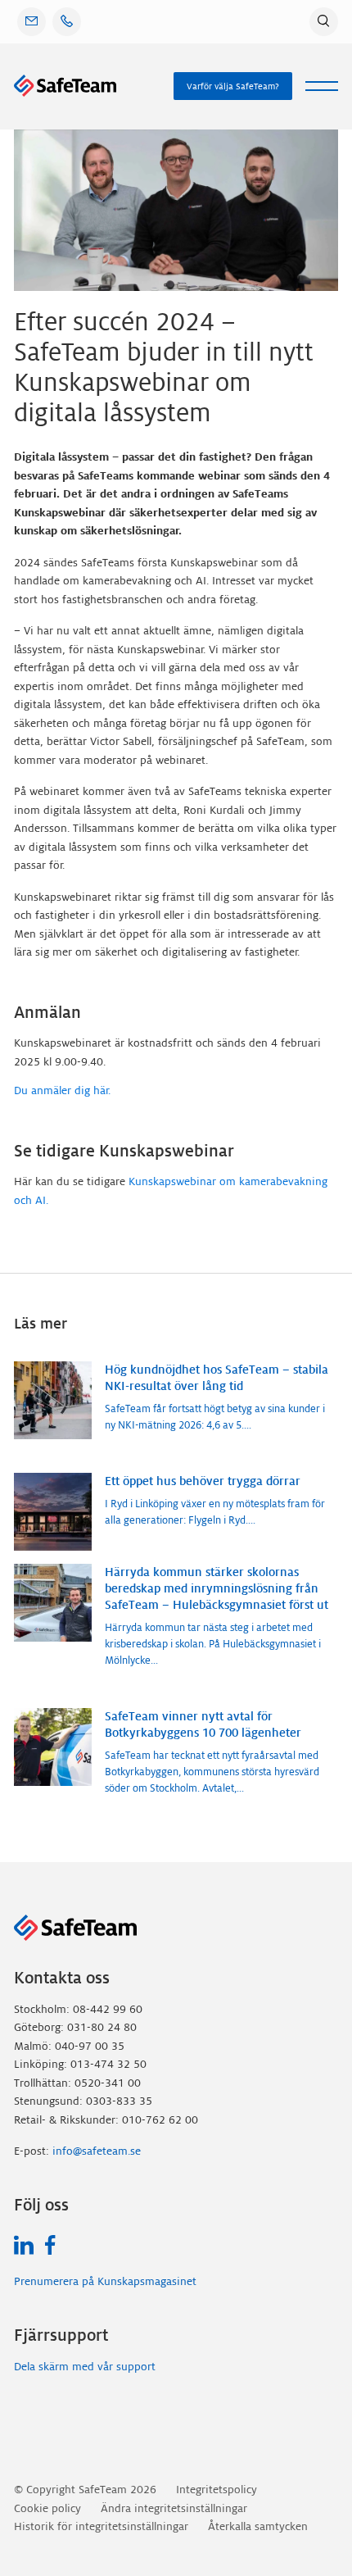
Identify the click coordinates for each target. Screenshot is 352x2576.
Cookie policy (47, 2508)
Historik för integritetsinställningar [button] (101, 2526)
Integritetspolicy (217, 2490)
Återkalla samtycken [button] (258, 2526)
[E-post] (32, 22)
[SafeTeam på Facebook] (50, 2245)
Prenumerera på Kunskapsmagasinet (105, 2281)
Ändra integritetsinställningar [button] (174, 2508)
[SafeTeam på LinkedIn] (24, 2245)
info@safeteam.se (97, 2151)
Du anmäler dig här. (62, 1090)
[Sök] (324, 22)
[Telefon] (67, 22)
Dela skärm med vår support (85, 2367)
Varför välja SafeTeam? (233, 86)
